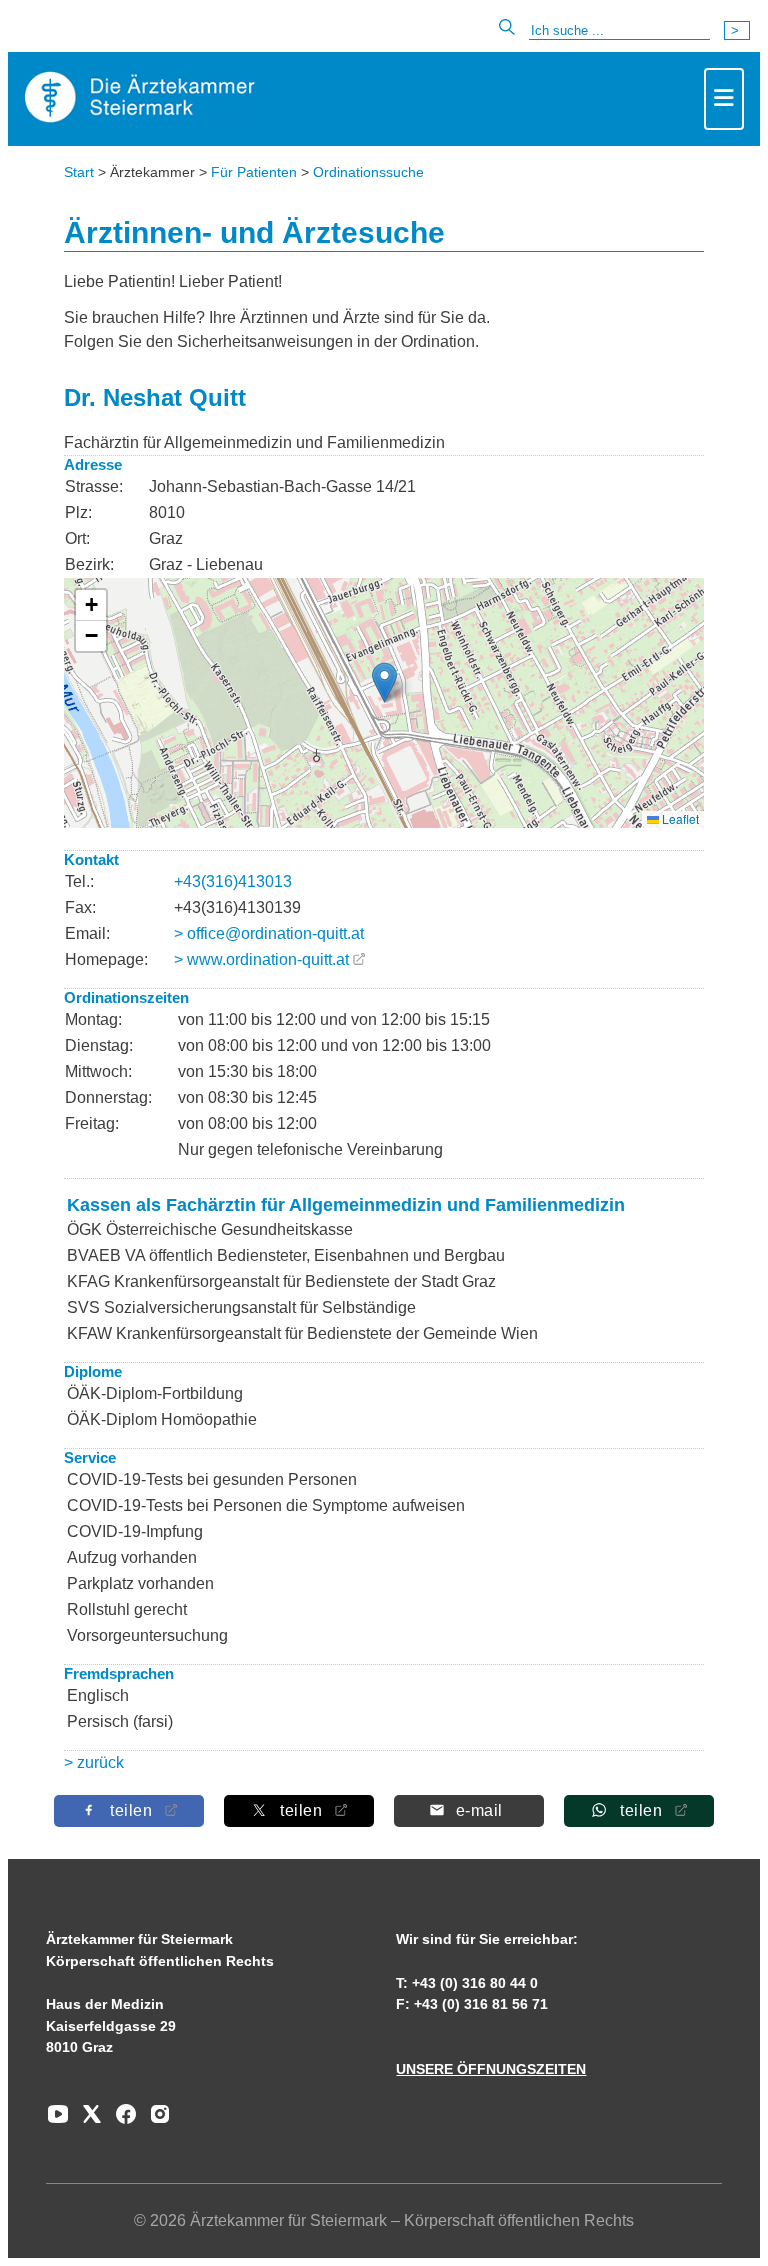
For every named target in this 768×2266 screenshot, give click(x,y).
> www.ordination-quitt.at (261, 959)
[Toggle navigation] (724, 99)
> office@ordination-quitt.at (269, 933)
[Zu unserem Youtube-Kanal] (58, 2121)
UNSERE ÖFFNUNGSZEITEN (491, 2069)
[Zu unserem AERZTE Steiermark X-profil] (87, 2121)
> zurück (94, 1762)
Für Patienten (254, 172)
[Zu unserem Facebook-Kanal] (121, 2121)
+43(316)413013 (233, 881)
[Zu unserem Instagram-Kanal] (155, 2121)
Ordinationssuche (368, 172)
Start (79, 172)
